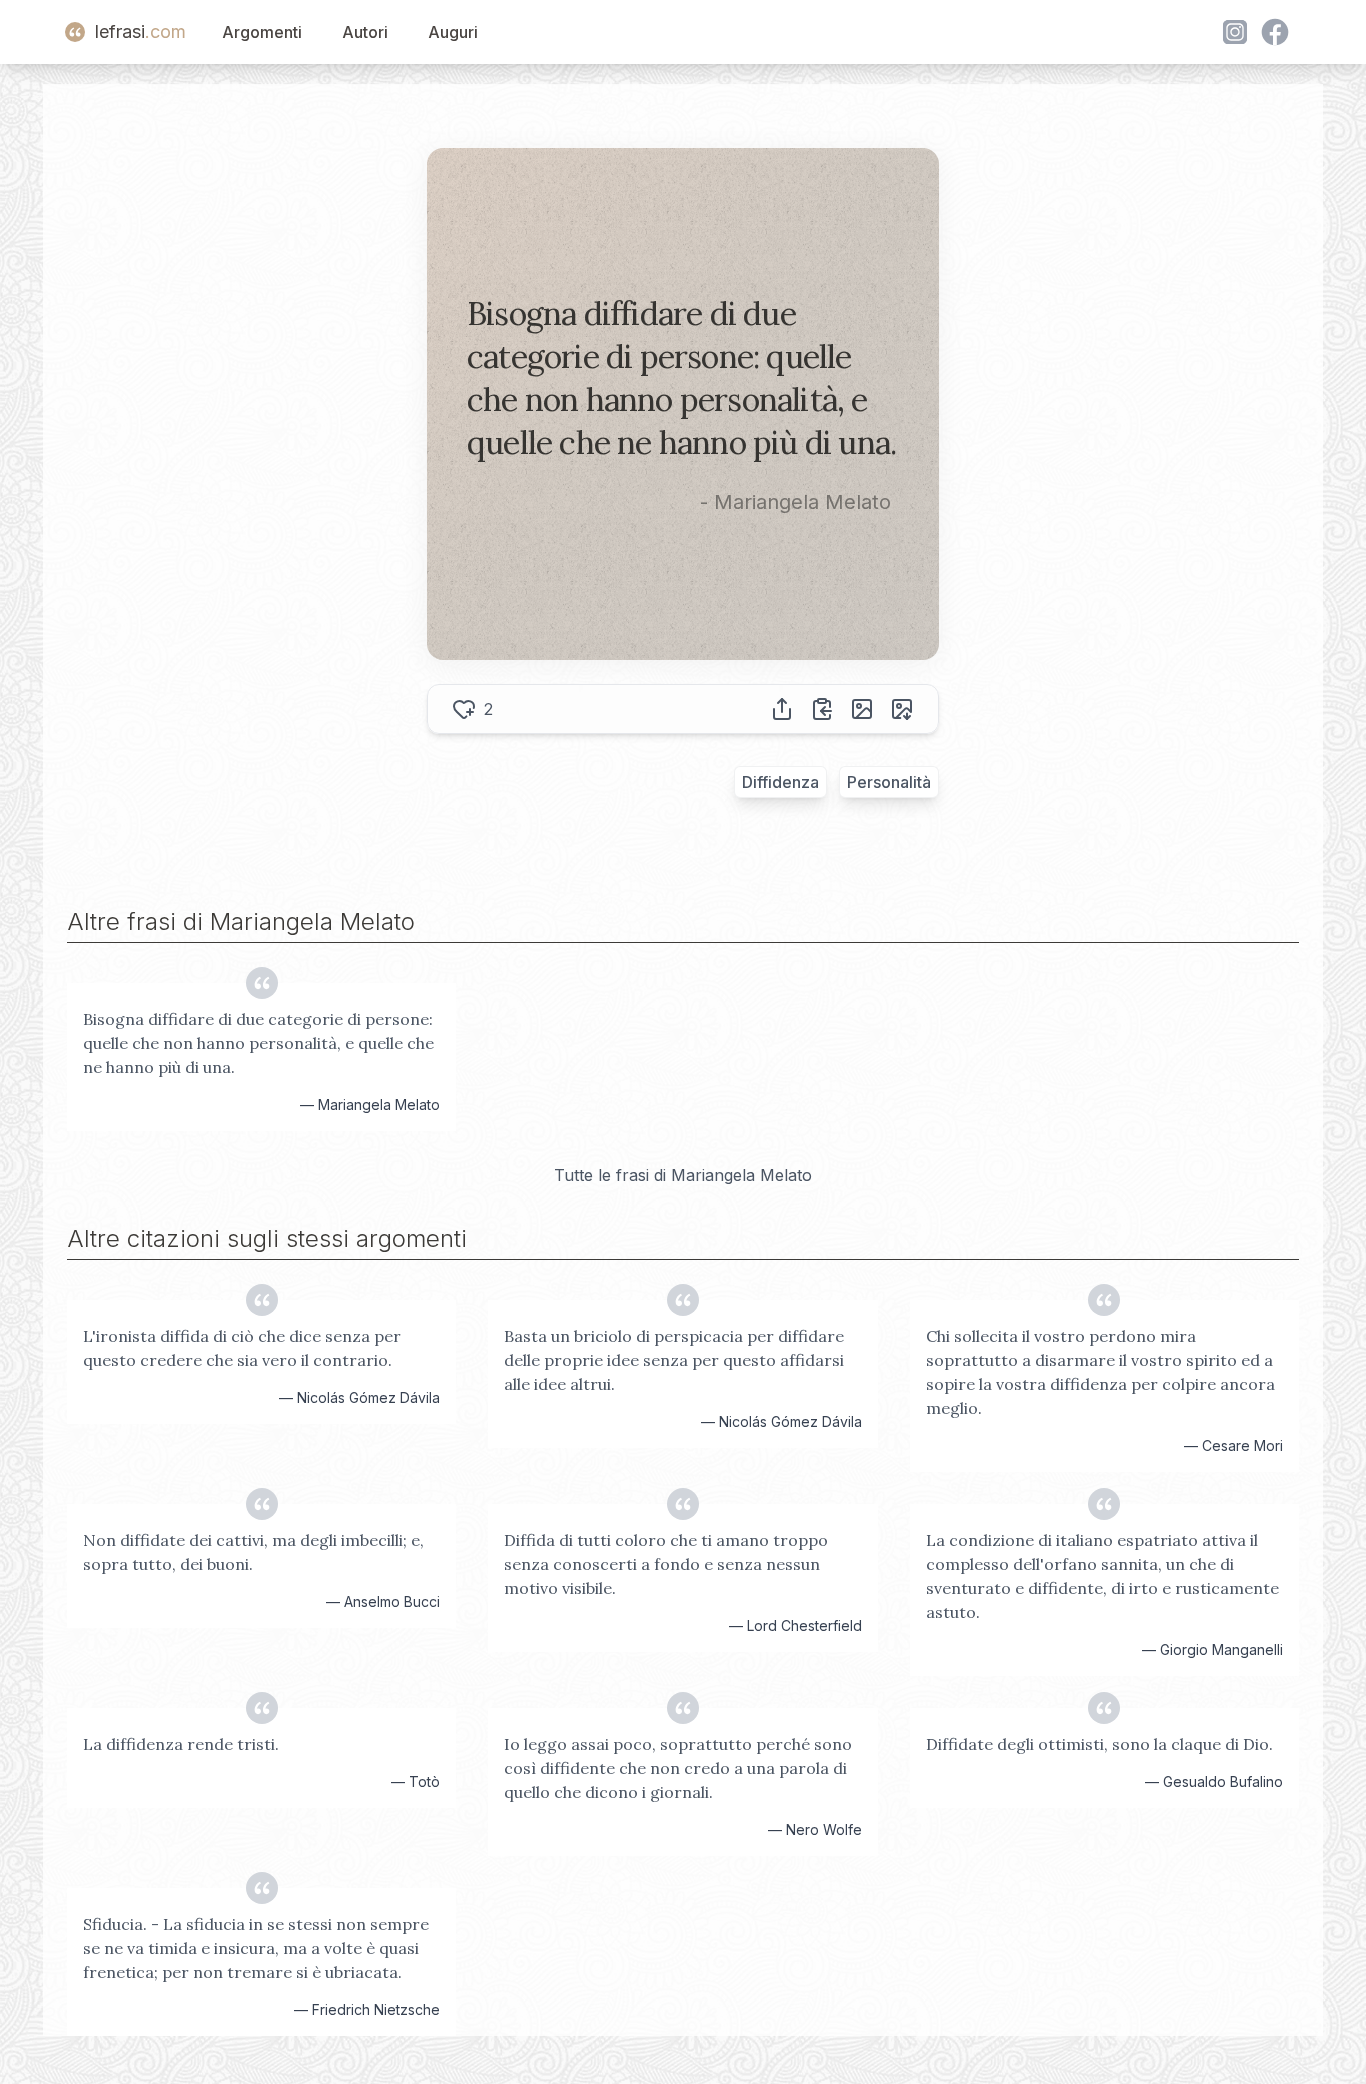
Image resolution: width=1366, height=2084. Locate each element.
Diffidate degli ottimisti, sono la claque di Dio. (1099, 1744)
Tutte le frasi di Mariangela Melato (683, 1175)
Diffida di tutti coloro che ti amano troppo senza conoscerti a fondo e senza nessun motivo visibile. (666, 1564)
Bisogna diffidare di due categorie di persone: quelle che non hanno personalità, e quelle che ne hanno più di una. (258, 1043)
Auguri (453, 32)
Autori (365, 32)
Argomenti (262, 32)
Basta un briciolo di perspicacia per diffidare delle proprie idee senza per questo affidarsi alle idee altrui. (674, 1360)
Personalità (889, 782)
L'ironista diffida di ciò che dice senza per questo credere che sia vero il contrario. (242, 1348)
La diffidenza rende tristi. (181, 1744)
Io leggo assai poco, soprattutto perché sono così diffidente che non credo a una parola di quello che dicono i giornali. (678, 1768)
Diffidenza (780, 782)
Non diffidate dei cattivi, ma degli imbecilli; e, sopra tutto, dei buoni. (253, 1552)
